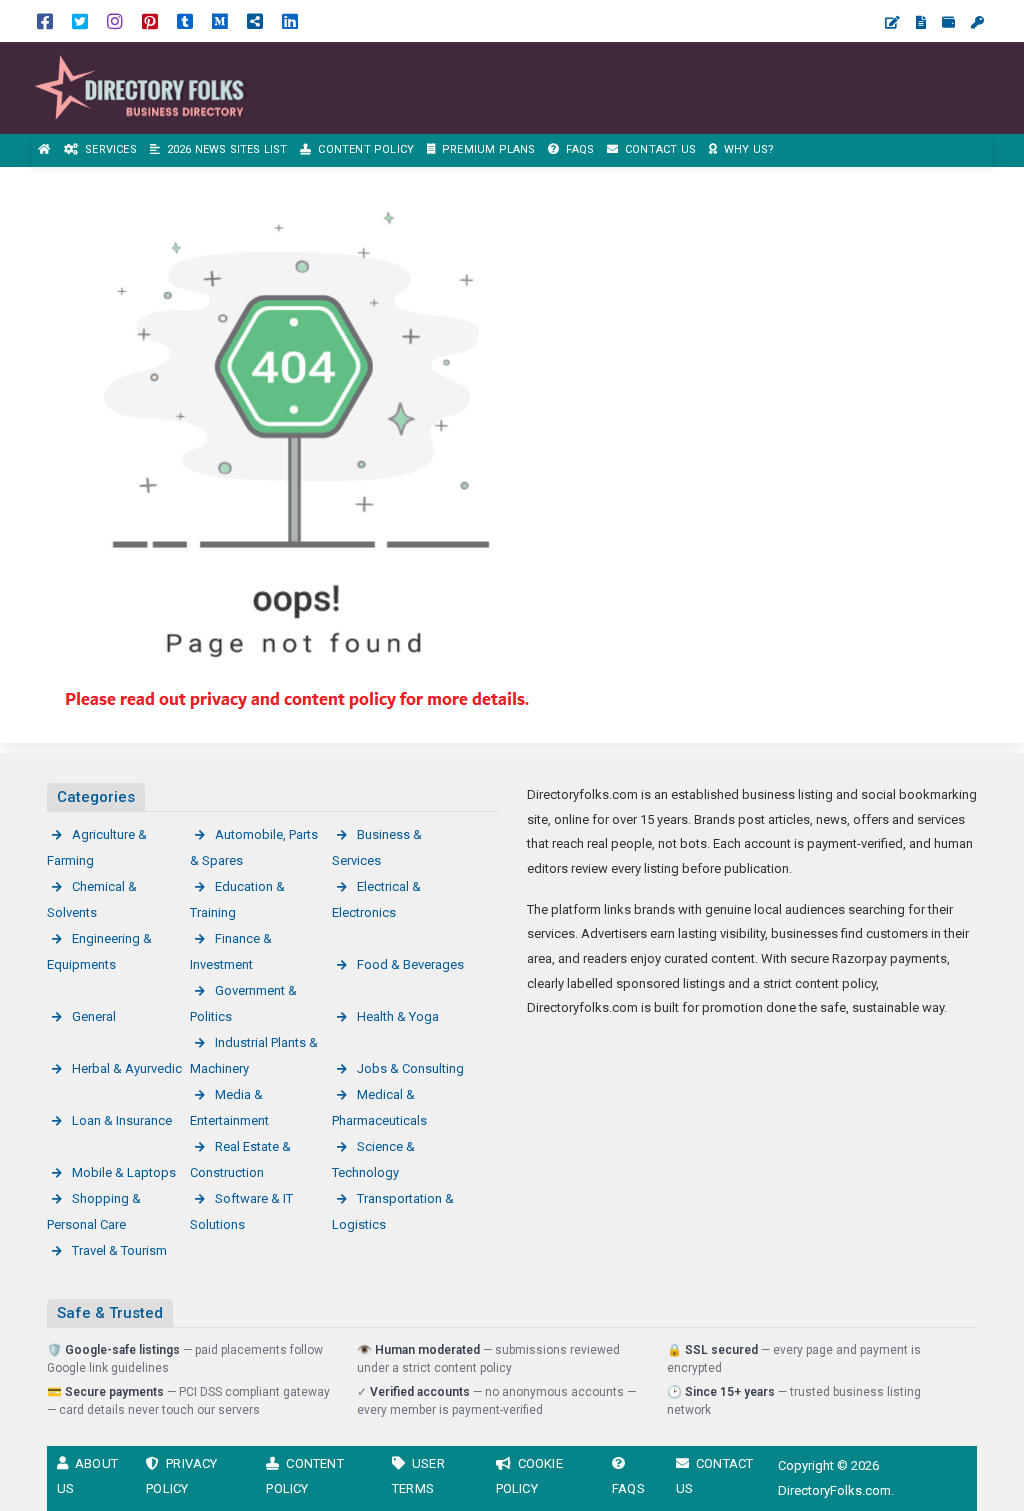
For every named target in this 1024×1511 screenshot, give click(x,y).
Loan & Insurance (122, 1120)
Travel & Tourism (119, 1250)
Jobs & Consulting (410, 1068)
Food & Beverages (410, 964)
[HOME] (45, 150)
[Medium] (220, 20)
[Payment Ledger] (948, 22)
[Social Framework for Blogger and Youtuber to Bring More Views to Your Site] (140, 86)
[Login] (977, 22)
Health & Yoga (398, 1016)
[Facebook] (45, 20)
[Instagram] (115, 20)
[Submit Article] (892, 22)
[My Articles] (921, 22)
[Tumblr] (185, 20)
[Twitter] (80, 20)
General (94, 1016)
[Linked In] (290, 20)
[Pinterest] (150, 20)
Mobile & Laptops (124, 1172)
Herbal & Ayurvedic (127, 1068)
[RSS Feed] (255, 20)
